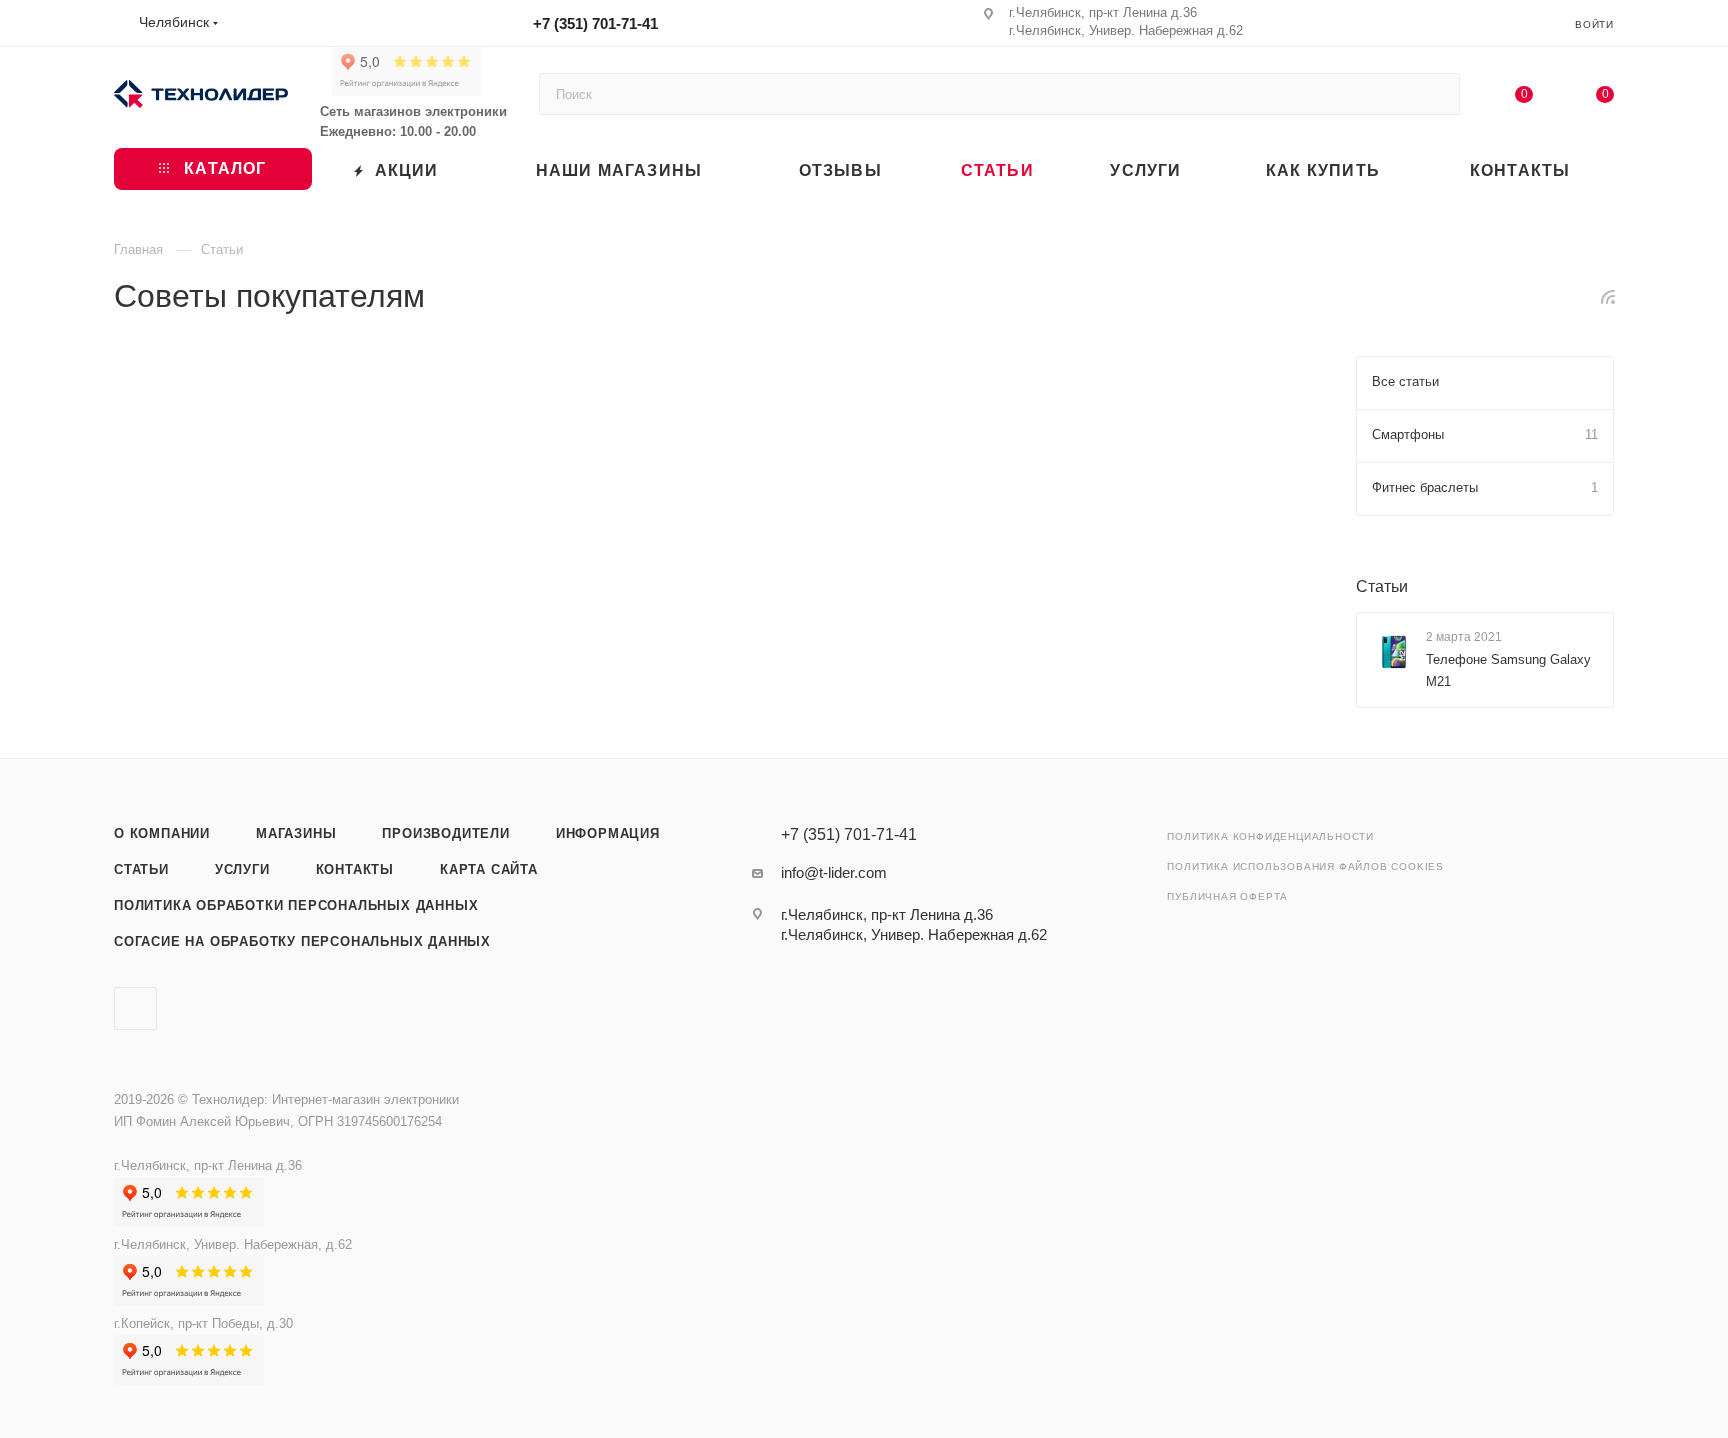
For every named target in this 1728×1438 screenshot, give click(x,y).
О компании (162, 833)
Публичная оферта (1227, 896)
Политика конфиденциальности (1270, 836)
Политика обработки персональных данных (296, 905)
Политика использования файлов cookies (1305, 866)
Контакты (355, 869)
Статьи (1382, 586)
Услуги (242, 869)
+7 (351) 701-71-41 (595, 23)
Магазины (296, 833)
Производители (445, 833)
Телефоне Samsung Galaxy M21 (1508, 670)
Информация (608, 833)
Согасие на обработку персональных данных (302, 941)
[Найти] (1435, 94)
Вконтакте (135, 1008)
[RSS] (1608, 296)
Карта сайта (489, 869)
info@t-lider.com (834, 872)
